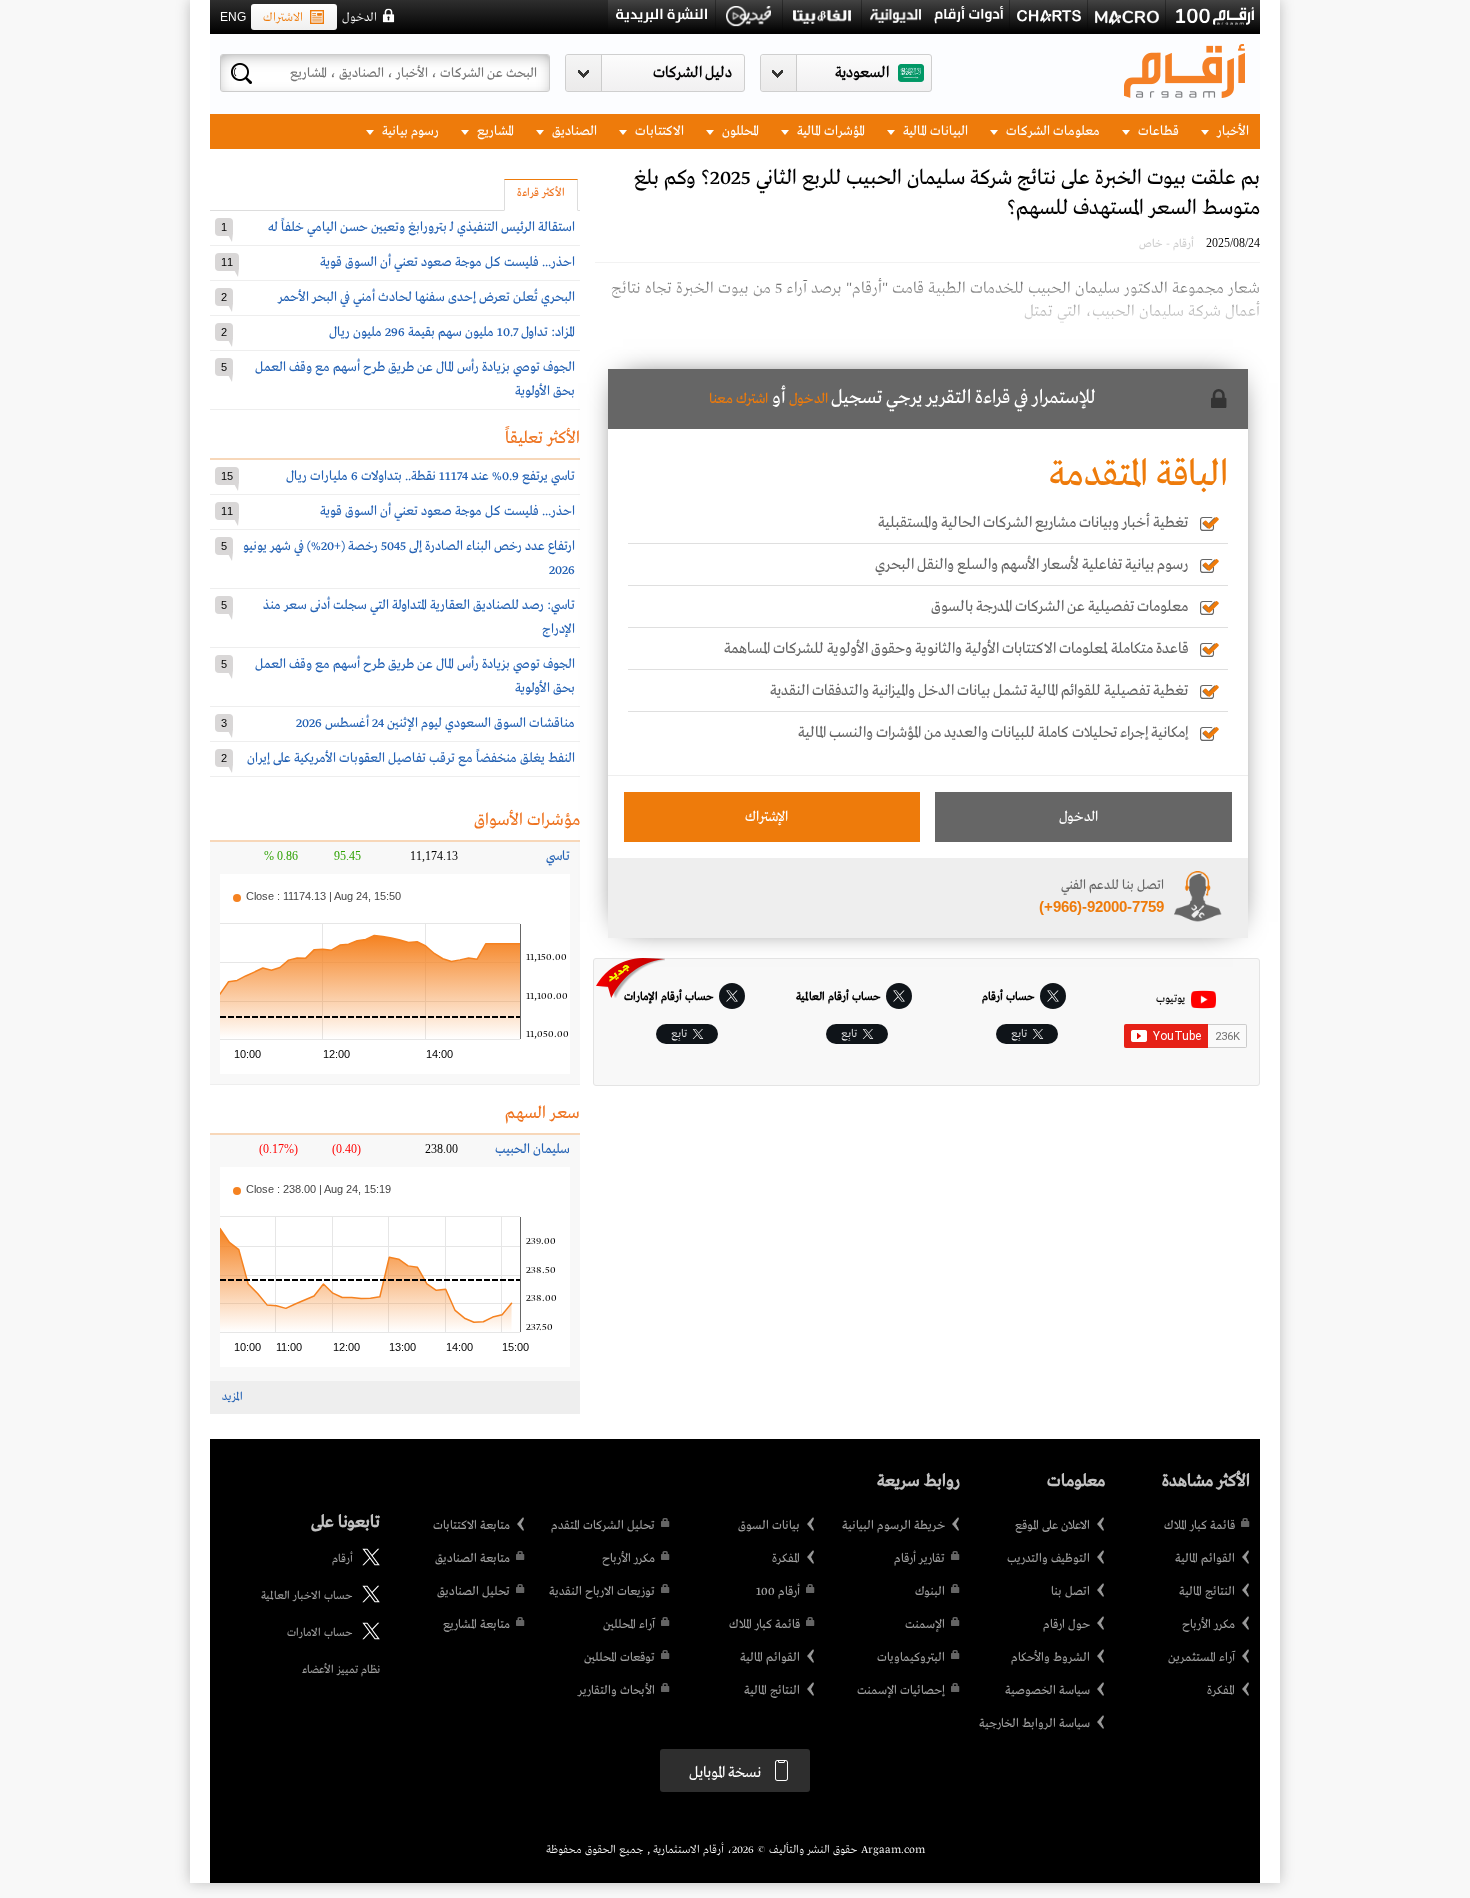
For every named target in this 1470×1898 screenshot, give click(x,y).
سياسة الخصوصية (1047, 1691)
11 (227, 262)
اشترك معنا (738, 399)
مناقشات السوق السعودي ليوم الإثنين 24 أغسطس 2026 (435, 723)
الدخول (359, 18)
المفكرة (1221, 1691)
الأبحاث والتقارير (616, 1691)
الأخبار (1231, 131)
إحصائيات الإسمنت (901, 1691)
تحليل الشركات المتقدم (603, 1526)
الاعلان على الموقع (1052, 1526)
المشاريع (494, 131)
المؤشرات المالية (829, 131)
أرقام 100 (778, 1592)
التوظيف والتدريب (1048, 1559)
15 (227, 476)
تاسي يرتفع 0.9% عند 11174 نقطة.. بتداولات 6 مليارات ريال (430, 476)
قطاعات (1157, 131)
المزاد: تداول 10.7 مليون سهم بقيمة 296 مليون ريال (452, 332)
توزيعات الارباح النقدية (602, 1592)
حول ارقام (1066, 1625)
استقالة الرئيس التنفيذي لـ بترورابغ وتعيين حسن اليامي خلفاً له (421, 227)
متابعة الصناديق (472, 1559)
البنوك (930, 1592)
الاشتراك (283, 18)
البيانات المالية (934, 131)
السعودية (862, 73)
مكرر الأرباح (1208, 1625)
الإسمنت (925, 1625)
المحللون (739, 131)
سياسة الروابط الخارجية (1034, 1724)
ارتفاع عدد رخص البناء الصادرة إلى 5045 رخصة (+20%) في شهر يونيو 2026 (409, 558)
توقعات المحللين (619, 1658)
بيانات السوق (769, 1526)
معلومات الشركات (1051, 131)
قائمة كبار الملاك (1199, 1526)
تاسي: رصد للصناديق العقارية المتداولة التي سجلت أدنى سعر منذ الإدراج (419, 617)
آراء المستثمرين (1201, 1658)
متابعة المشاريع (476, 1625)
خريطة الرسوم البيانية (893, 1526)
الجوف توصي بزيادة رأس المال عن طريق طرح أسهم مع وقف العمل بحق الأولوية (415, 379)
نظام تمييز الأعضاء (341, 1670)
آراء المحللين (629, 1625)
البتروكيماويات (911, 1658)
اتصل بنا (1070, 1592)
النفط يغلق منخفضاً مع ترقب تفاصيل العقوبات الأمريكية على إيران (411, 758)
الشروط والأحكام (1050, 1658)
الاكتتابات (658, 131)
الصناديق (573, 131)
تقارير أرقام (919, 1559)
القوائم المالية (1205, 1559)
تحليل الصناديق (473, 1592)
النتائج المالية (1207, 1592)
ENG (233, 17)
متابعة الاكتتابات (471, 1526)
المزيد (232, 1397)
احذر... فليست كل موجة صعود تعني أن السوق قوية (447, 262)
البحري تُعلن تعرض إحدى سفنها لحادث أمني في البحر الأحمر (426, 297)
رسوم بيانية (409, 131)
